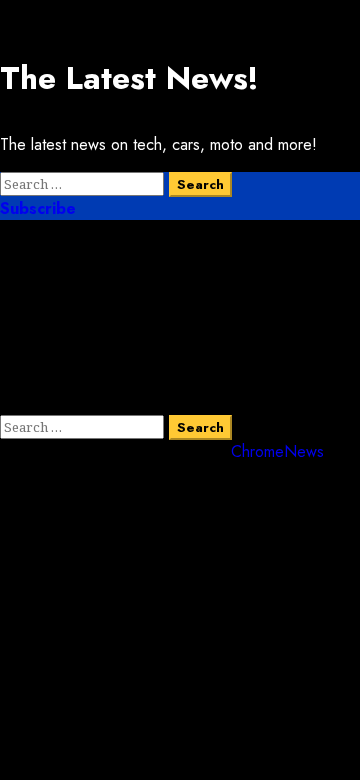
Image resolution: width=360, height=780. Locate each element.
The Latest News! (129, 78)
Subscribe (38, 208)
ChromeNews (277, 451)
